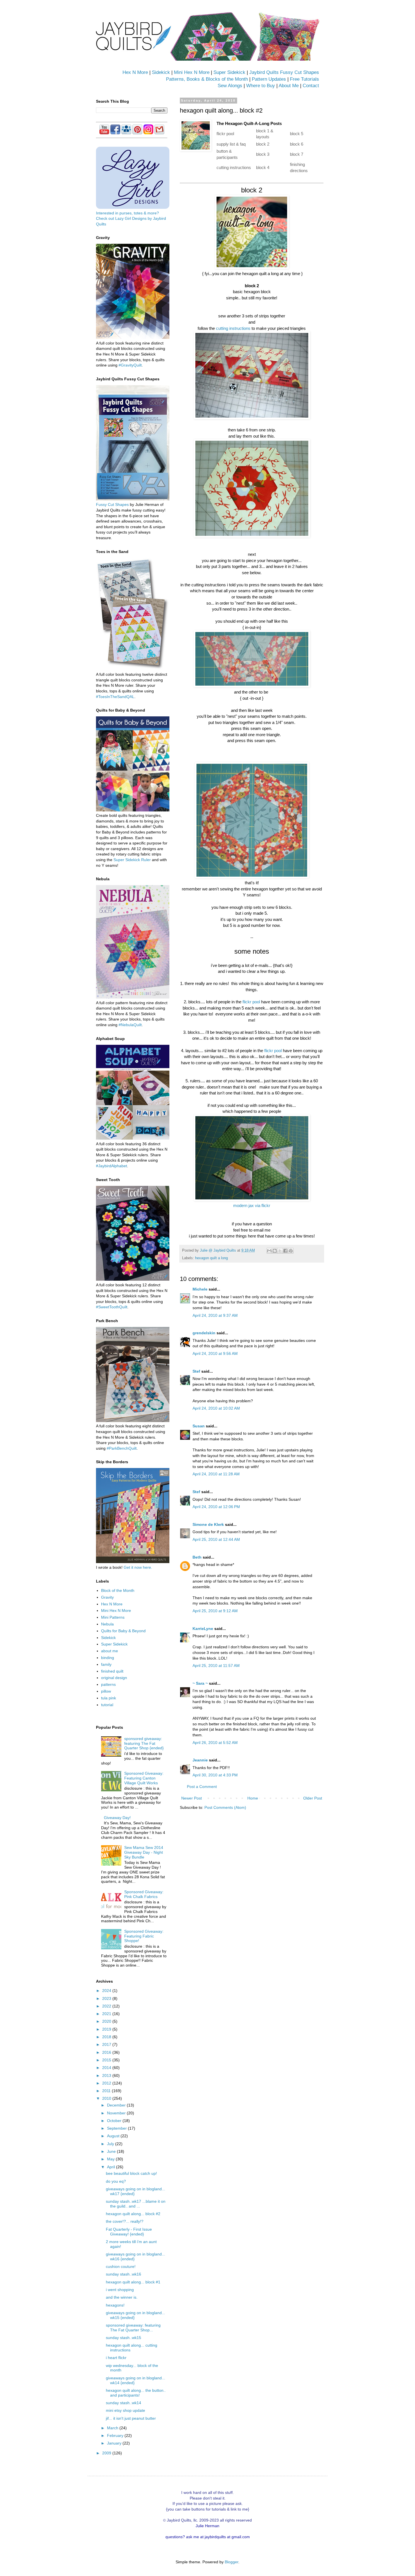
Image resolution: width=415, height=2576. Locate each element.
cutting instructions (234, 167)
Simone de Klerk (208, 1524)
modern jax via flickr (252, 1205)
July (111, 2144)
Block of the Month (118, 1590)
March (113, 2428)
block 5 (297, 134)
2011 (107, 2091)
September (117, 2128)
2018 (107, 2037)
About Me (289, 86)
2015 (107, 2060)
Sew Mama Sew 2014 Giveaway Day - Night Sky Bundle (144, 1852)
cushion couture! (121, 2266)
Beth (197, 1557)
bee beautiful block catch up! (131, 2173)
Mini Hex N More (192, 72)
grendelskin (204, 1333)
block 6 (297, 144)
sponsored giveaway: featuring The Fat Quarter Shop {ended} (144, 1743)
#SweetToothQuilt (112, 1307)
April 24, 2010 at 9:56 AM (215, 1353)
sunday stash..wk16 (124, 2274)
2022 (107, 2006)
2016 (107, 2052)
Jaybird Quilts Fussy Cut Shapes (284, 72)
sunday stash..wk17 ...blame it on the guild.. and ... (136, 2204)
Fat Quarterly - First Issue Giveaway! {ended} (129, 2232)
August (114, 2136)
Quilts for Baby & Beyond (123, 1631)
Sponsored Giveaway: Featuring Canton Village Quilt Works (144, 1778)
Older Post (313, 1798)
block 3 (263, 154)
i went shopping (120, 2290)
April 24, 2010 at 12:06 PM (216, 1507)
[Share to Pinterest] (291, 1251)
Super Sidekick (229, 72)
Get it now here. (138, 1567)
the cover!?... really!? (125, 2221)
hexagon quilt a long (211, 1258)
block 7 (297, 154)
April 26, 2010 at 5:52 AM (215, 1743)
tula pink (109, 1698)
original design (114, 1678)
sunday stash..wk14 (124, 2403)
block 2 (263, 144)
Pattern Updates (269, 79)
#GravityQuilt (130, 365)
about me (110, 1651)
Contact (311, 86)
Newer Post (192, 1798)
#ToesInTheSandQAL (115, 697)
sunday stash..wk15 (124, 2338)
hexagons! (115, 2305)
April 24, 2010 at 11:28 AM (216, 1474)
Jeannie (200, 1760)
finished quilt (112, 1671)
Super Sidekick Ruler (132, 860)
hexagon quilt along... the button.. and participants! (136, 2393)
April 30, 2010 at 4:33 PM (215, 1775)
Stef (196, 1371)
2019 (107, 2029)
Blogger (231, 2562)
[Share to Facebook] (285, 1251)
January (115, 2443)
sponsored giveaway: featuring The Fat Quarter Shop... (133, 2328)
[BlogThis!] (275, 1251)
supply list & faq (231, 144)
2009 (107, 2453)
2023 (107, 1998)
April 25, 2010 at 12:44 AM (216, 1539)
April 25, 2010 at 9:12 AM (215, 1611)
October (115, 2121)
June (112, 2151)
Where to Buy (261, 86)
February (116, 2435)
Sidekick (161, 72)
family (106, 1664)
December (117, 2105)
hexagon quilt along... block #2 (133, 2214)
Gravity (107, 1597)
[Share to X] (280, 1251)
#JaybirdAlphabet (112, 1166)
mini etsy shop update (125, 2410)
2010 (107, 2098)
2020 (107, 2021)
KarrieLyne (203, 1629)
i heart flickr (116, 2358)
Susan (199, 1426)
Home (253, 1798)
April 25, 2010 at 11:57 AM (216, 1666)
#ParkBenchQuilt (122, 1448)
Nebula (107, 1624)
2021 (107, 2014)
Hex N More (135, 72)
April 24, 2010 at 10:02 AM (216, 1408)
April (112, 2167)
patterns (108, 1684)
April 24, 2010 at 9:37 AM (215, 1315)
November (117, 2113)
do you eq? (116, 2181)
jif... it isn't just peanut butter (131, 2418)
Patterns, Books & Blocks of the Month (207, 79)
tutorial (107, 1705)
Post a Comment (202, 1787)
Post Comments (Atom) (225, 1807)
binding (108, 1658)
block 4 (263, 167)
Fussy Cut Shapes (112, 504)
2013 (107, 2075)
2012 (107, 2083)
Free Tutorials (304, 79)
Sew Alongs (230, 86)
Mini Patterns (113, 1617)
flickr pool (225, 134)
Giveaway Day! (117, 1818)
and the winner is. (122, 2297)
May (111, 2159)
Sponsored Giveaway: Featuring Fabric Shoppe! (144, 1936)
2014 (107, 2068)
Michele (200, 1289)
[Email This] (269, 1251)
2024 (107, 1991)
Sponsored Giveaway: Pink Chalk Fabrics (144, 1894)
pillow (106, 1691)
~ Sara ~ (200, 1683)
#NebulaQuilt (130, 1025)
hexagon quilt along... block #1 (133, 2282)
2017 (107, 2044)
